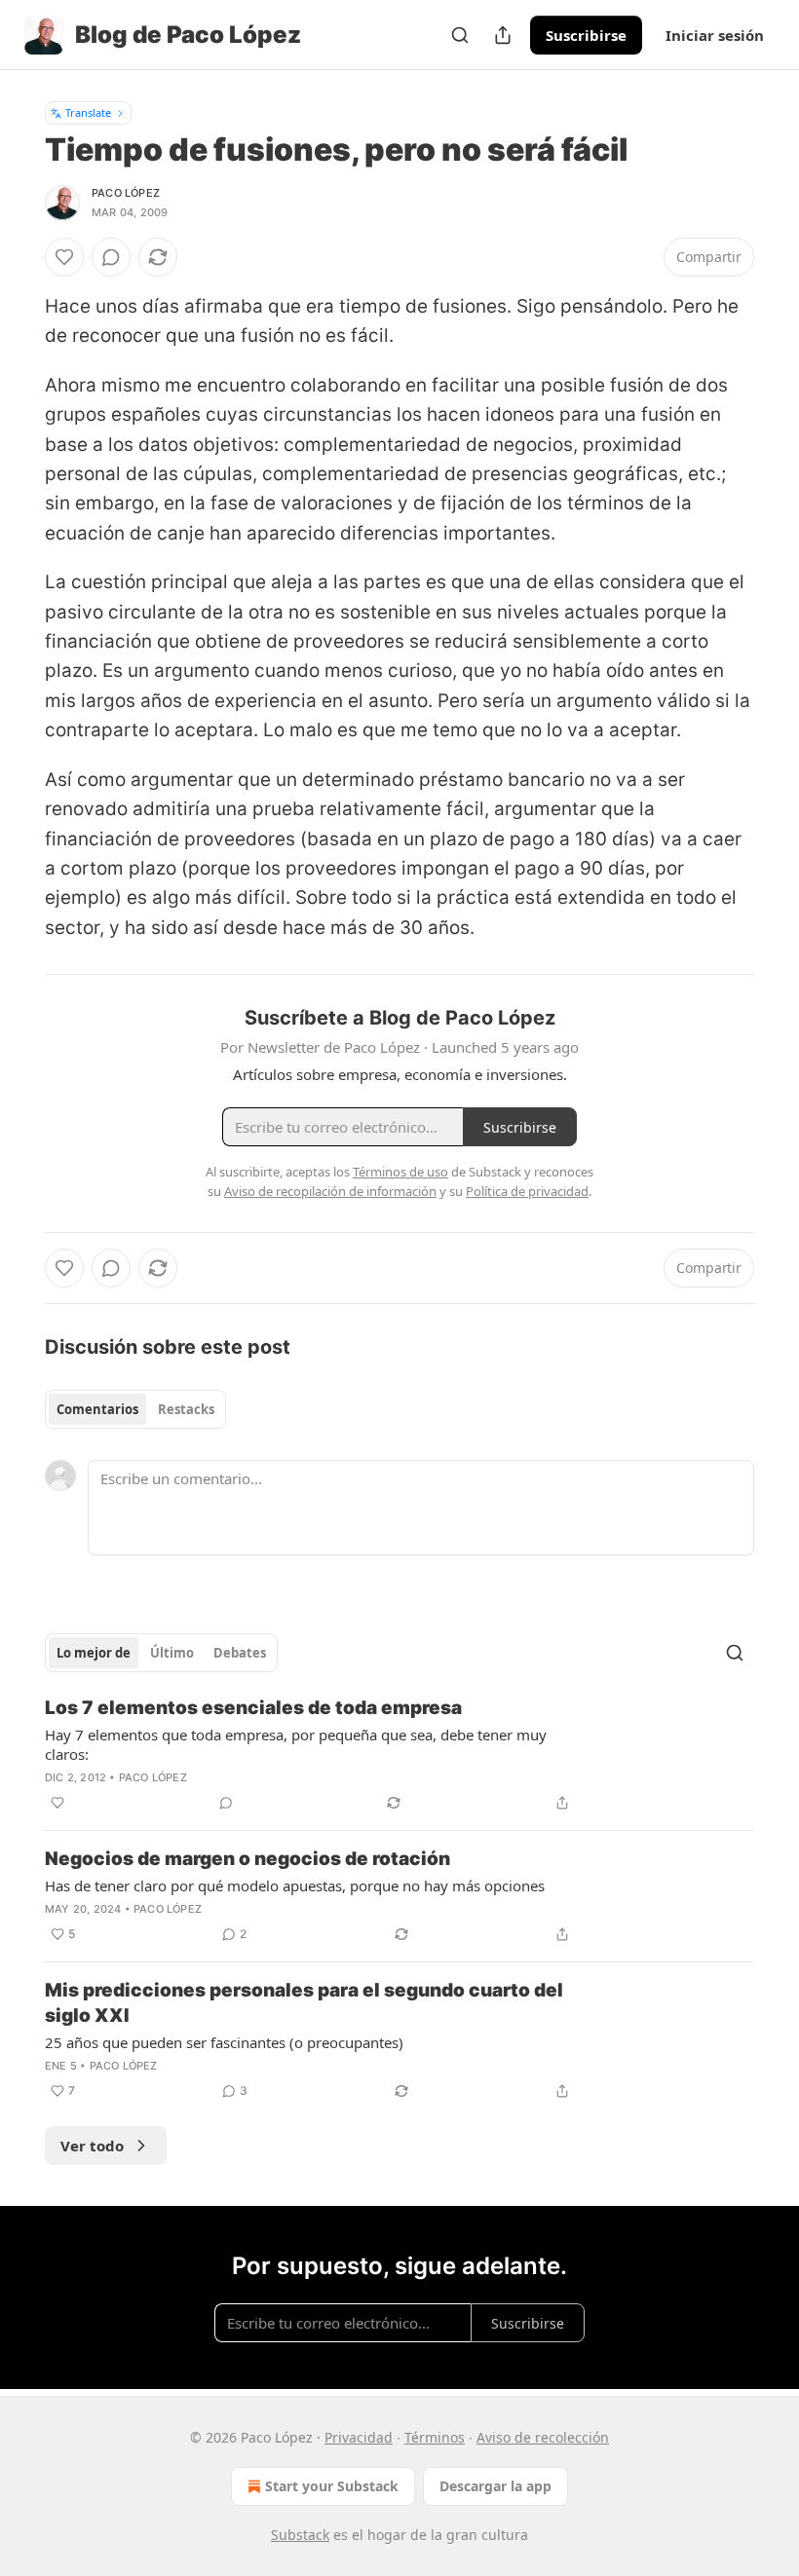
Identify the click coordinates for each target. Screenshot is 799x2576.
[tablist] (135, 1409)
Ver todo (92, 2146)
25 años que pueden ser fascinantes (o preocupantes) (224, 2042)
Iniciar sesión (715, 35)
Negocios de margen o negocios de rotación (247, 1859)
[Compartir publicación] (503, 35)
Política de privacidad (527, 1191)
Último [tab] (172, 1653)
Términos (435, 2437)
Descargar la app (495, 2486)
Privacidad (359, 2437)
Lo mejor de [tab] (94, 1653)
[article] (399, 1755)
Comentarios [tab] (97, 1409)
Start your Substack (332, 2486)
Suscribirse (586, 35)
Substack (300, 2535)
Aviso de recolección (543, 2437)
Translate (88, 112)
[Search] (460, 35)
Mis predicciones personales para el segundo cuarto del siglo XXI (304, 2003)
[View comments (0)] (111, 257)
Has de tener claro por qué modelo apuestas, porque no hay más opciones (295, 1885)
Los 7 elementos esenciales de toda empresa (253, 1708)
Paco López (126, 193)
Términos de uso (400, 1172)
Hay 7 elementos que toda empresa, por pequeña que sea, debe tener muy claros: (296, 1744)
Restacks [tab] (186, 1409)
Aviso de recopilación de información (330, 1191)
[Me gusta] (64, 257)
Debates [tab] (240, 1653)
